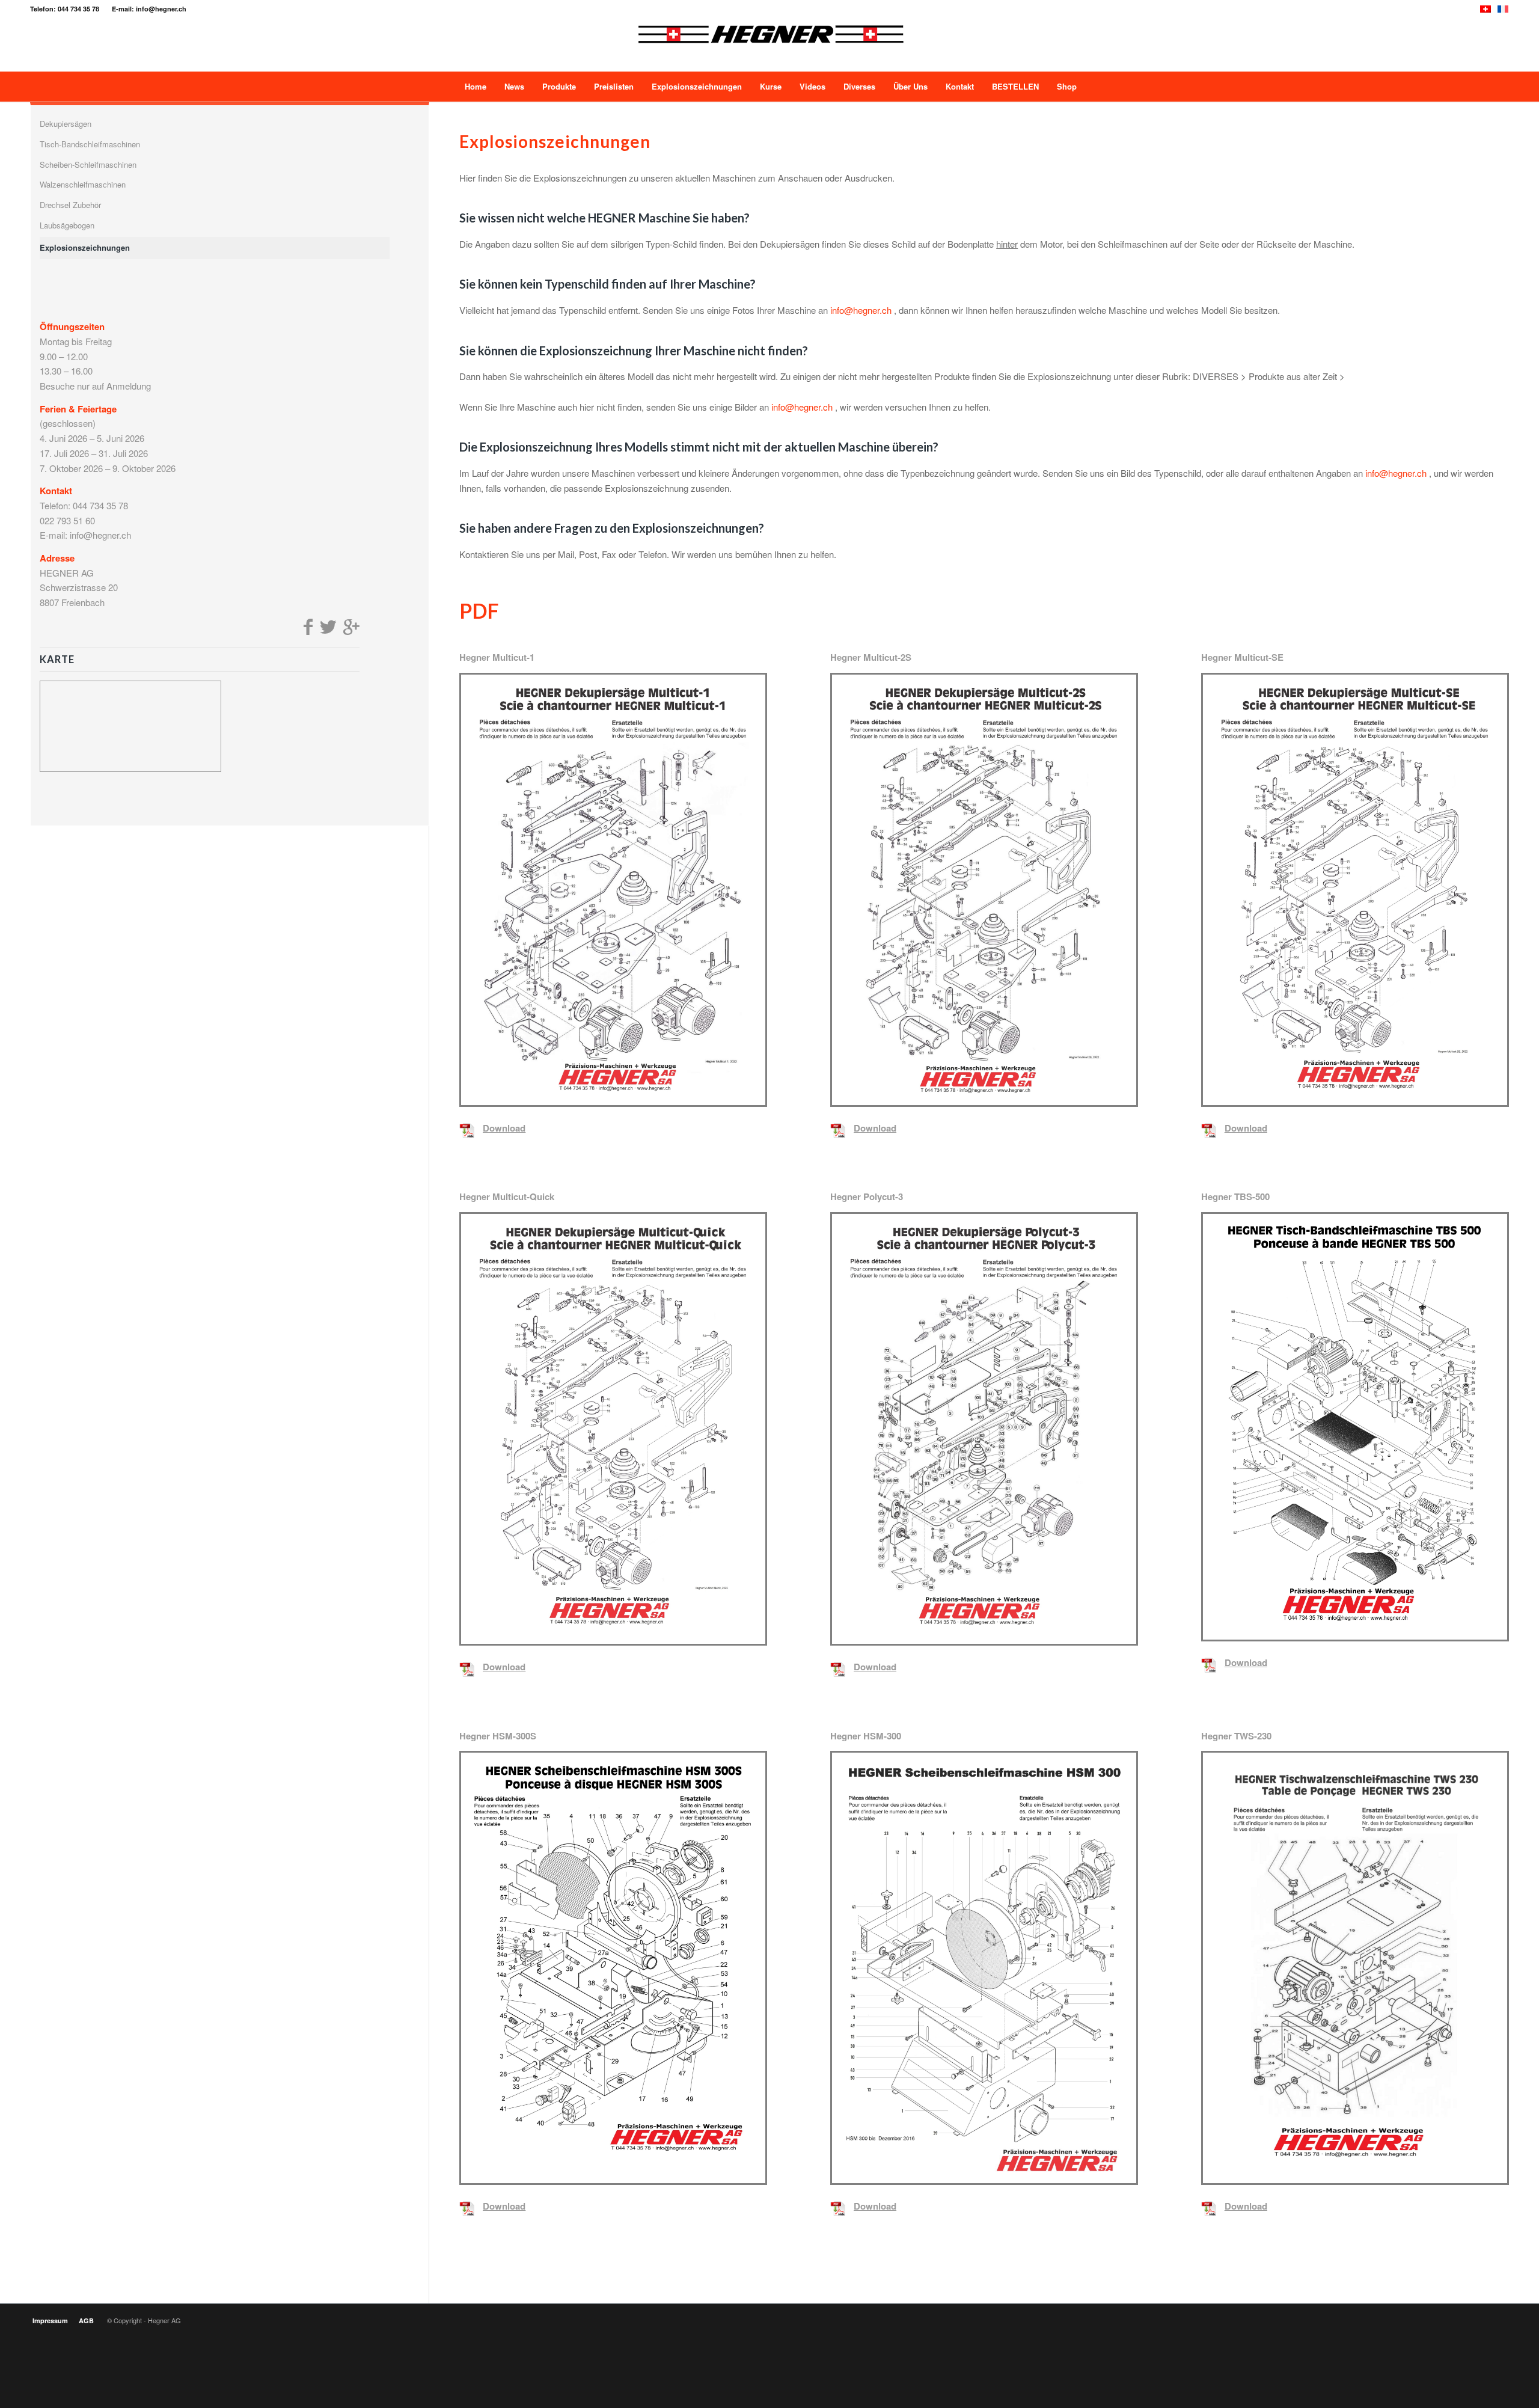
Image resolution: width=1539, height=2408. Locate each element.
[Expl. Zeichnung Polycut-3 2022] (984, 1429)
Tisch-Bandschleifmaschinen (90, 144)
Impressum (50, 2321)
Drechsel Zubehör (70, 205)
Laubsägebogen (67, 225)
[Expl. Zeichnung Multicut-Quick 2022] (613, 1429)
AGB (86, 2321)
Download (504, 1128)
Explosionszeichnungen (85, 247)
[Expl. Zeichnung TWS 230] (1355, 1968)
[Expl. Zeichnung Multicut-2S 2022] (984, 890)
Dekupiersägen (66, 124)
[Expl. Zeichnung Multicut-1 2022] (613, 890)
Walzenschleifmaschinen (83, 184)
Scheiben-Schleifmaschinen (88, 164)
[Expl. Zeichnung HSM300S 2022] (613, 1968)
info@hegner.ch (861, 310)
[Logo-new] (770, 44)
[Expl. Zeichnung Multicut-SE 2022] (1355, 890)
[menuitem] (474, 87)
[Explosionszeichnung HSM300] (984, 1968)
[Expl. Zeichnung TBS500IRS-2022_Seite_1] (1355, 1427)
